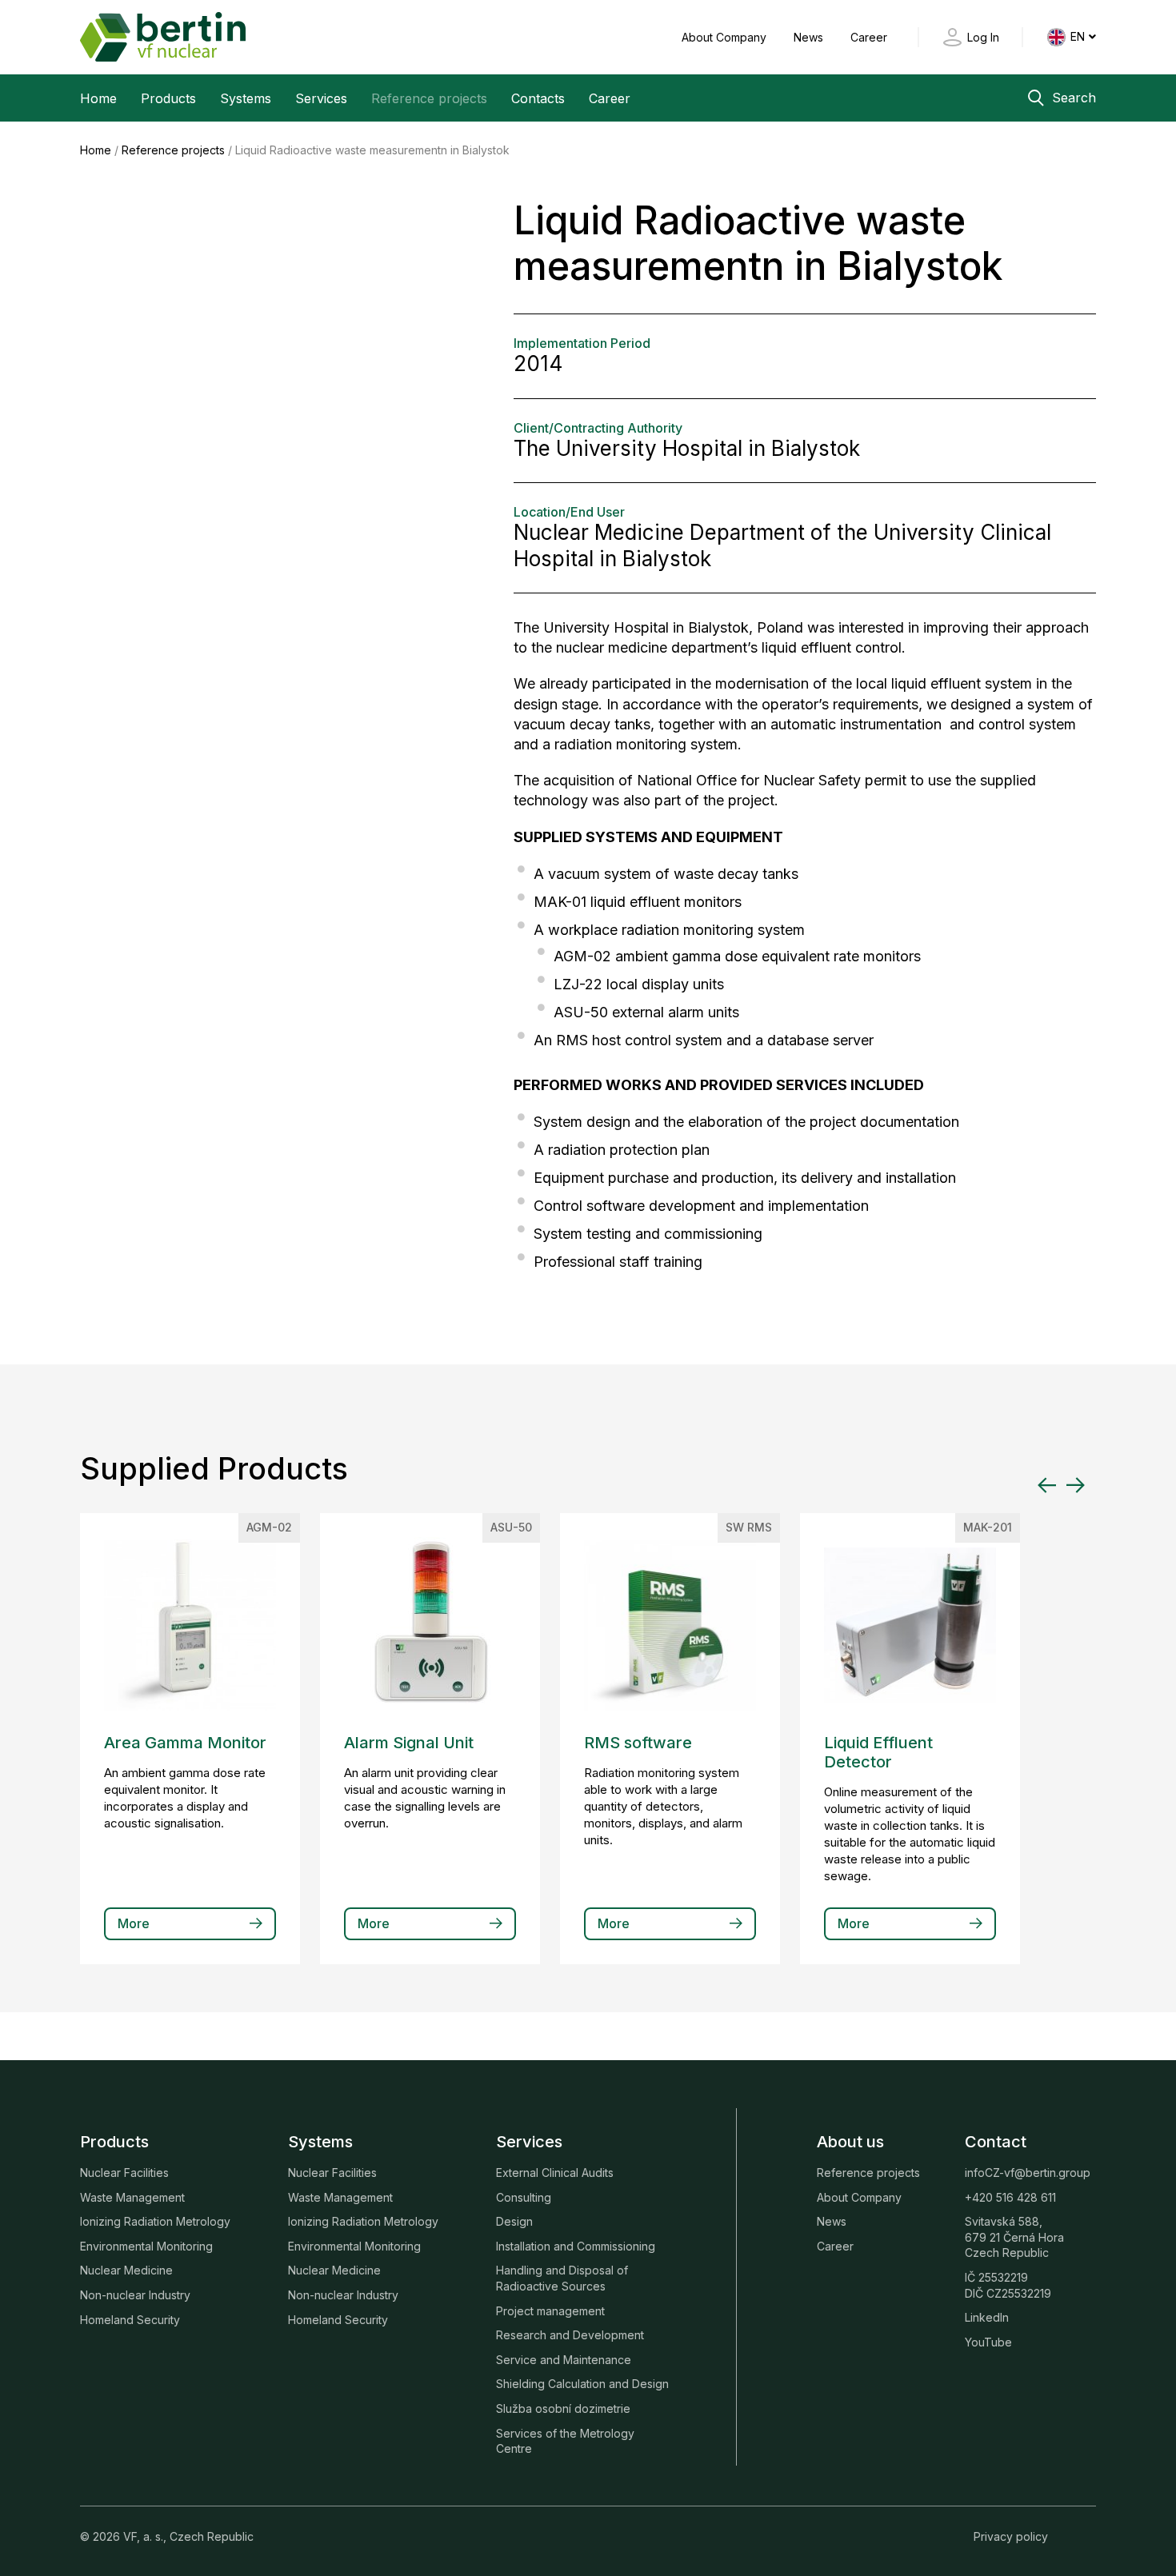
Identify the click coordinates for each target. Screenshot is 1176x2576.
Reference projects (429, 98)
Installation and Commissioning (576, 2246)
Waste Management (132, 2197)
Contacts (538, 98)
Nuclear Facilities (124, 2173)
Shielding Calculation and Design (582, 2384)
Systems (246, 98)
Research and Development (570, 2335)
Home (98, 98)
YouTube (988, 2342)
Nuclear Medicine (126, 2270)
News (810, 37)
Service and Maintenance (564, 2360)
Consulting (524, 2197)
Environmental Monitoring (146, 2246)
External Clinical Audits (555, 2173)
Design (514, 2221)
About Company (726, 37)
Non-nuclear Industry (135, 2295)
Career (869, 37)
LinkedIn (987, 2317)
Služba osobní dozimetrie (563, 2408)
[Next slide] (1075, 1485)
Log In (983, 37)
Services (321, 98)
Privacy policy (1011, 2536)
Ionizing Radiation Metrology (155, 2221)
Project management (550, 2311)
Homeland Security (130, 2320)
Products (168, 98)
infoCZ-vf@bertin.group (1028, 2173)
